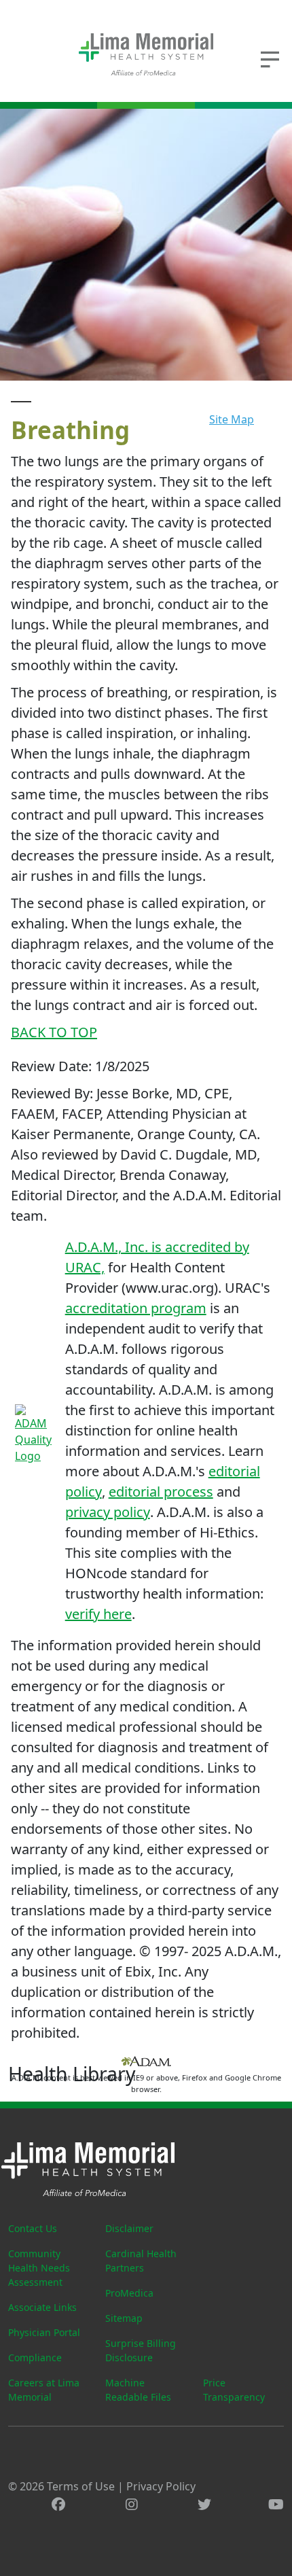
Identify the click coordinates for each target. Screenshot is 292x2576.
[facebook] (58, 2504)
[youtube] (276, 2504)
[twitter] (204, 2504)
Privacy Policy (161, 2486)
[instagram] (132, 2504)
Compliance (35, 2357)
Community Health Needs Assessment (39, 2268)
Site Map (232, 419)
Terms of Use (81, 2486)
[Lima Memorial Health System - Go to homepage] (146, 54)
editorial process (161, 1492)
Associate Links (42, 2307)
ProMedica (129, 2293)
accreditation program (136, 1308)
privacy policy (108, 1512)
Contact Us (33, 2228)
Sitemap (124, 2318)
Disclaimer (129, 2228)
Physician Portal (44, 2332)
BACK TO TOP (54, 1032)
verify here (98, 1614)
